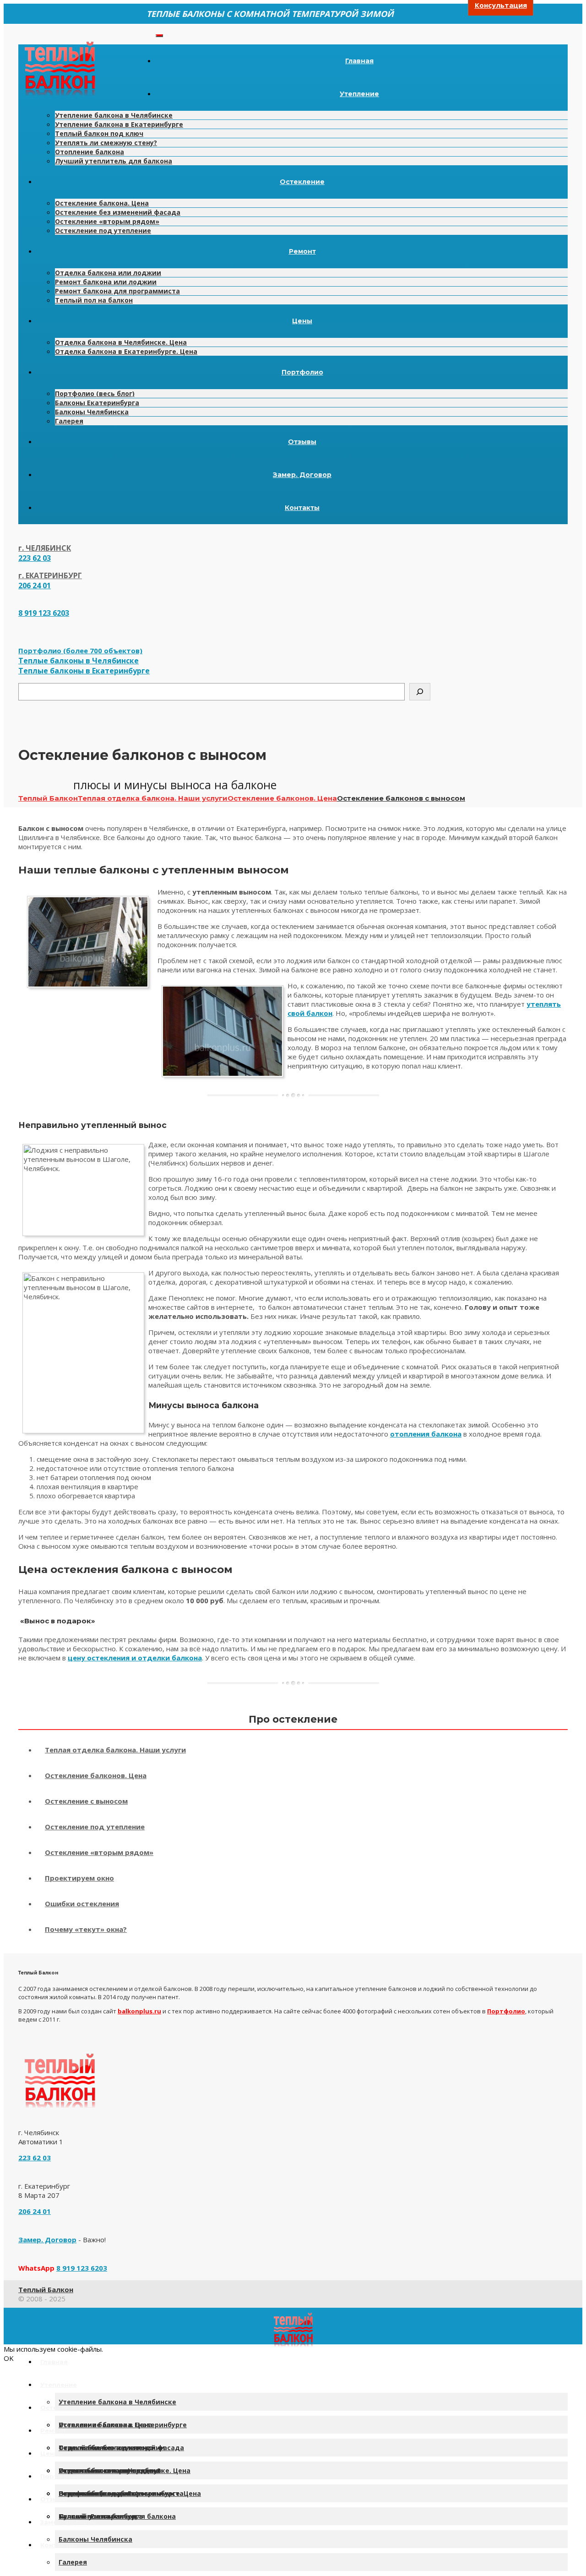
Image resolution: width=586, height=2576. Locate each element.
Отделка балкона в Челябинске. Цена (121, 342)
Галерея (69, 421)
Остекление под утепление (103, 230)
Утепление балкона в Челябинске (114, 115)
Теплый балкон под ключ (99, 133)
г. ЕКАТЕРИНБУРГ (50, 575)
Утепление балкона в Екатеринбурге (119, 124)
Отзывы (302, 442)
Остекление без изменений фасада (118, 212)
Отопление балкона (90, 152)
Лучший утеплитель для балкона (114, 161)
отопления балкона (426, 1434)
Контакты (302, 508)
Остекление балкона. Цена (102, 203)
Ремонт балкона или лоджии (106, 282)
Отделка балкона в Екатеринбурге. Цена (126, 351)
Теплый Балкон (46, 2289)
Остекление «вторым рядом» (107, 221)
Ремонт (302, 251)
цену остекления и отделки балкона (135, 1658)
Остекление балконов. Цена (96, 1775)
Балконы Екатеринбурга (97, 403)
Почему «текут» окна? (86, 1929)
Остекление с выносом (86, 1801)
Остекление (302, 182)
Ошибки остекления (82, 1904)
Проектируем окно (79, 1878)
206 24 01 (35, 586)
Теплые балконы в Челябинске (79, 661)
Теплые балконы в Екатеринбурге (84, 671)
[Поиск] (420, 692)
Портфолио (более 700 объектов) (80, 651)
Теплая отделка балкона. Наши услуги (115, 1750)
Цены (302, 321)
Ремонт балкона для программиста (117, 291)
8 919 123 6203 (44, 613)
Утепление (359, 94)
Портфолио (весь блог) (95, 393)
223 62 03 (35, 558)
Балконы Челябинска (92, 412)
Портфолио (302, 372)
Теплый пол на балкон (94, 300)
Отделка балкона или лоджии (108, 273)
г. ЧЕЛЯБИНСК (45, 548)
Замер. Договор (302, 475)
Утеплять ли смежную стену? (106, 143)
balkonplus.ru (139, 2011)
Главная (359, 61)
